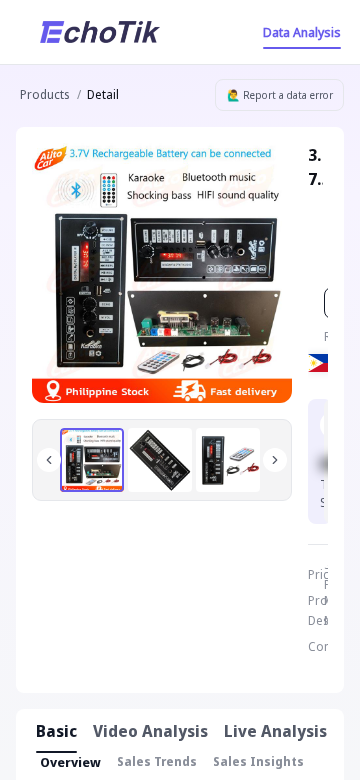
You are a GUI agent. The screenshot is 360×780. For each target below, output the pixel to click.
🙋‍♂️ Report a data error (280, 95)
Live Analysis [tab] (275, 731)
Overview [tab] (70, 762)
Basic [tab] (56, 731)
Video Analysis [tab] (150, 731)
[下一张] (275, 460)
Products (44, 94)
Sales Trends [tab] (157, 761)
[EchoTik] (100, 32)
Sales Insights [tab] (258, 761)
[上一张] (49, 460)
